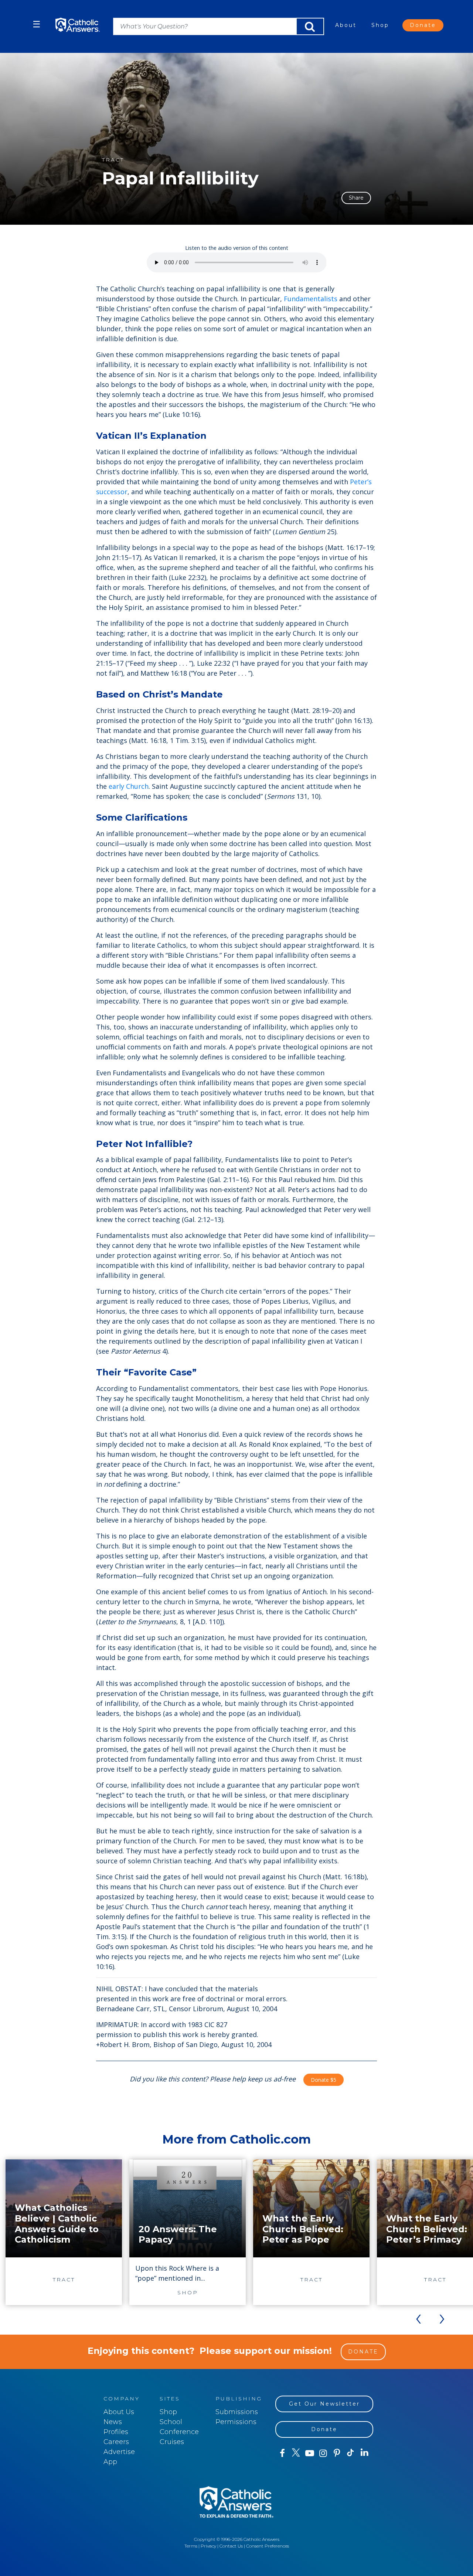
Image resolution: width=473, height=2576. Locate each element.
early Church (129, 786)
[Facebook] (282, 2453)
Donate (423, 25)
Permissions (236, 2422)
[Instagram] (323, 2453)
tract (113, 160)
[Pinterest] (337, 2453)
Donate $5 (324, 2080)
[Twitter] (296, 2453)
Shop (380, 25)
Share (356, 198)
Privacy (208, 2546)
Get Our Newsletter (324, 2404)
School (171, 2422)
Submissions (237, 2412)
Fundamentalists (311, 299)
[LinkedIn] (365, 2453)
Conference (179, 2432)
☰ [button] (37, 24)
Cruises (172, 2442)
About (346, 25)
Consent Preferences (268, 2546)
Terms (191, 2546)
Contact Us (231, 2546)
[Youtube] (309, 2453)
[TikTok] (351, 2453)
